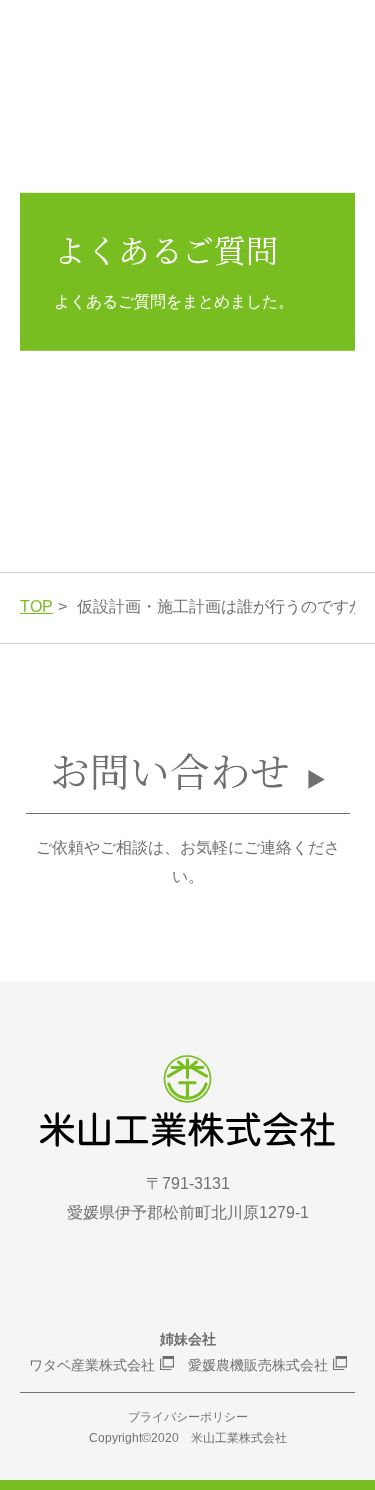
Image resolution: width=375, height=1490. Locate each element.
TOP (36, 606)
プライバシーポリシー (188, 1417)
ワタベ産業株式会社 (92, 1365)
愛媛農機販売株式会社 (258, 1365)
